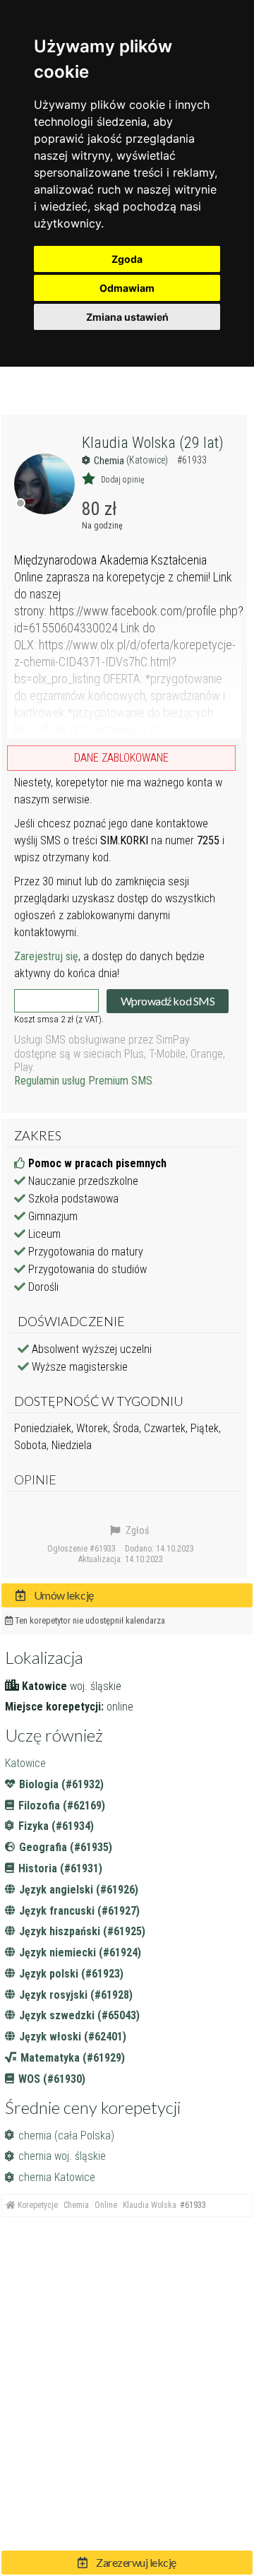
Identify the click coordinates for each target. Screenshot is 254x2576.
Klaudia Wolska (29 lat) (153, 443)
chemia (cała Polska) (66, 2135)
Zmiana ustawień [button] (127, 317)
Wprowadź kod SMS (168, 1001)
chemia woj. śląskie (62, 2156)
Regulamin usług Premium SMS (83, 1081)
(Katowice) (148, 460)
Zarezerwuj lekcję (135, 2562)
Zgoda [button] (127, 259)
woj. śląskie (96, 1686)
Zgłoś (136, 1530)
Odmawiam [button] (127, 288)
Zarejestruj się (46, 956)
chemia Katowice (57, 2177)
